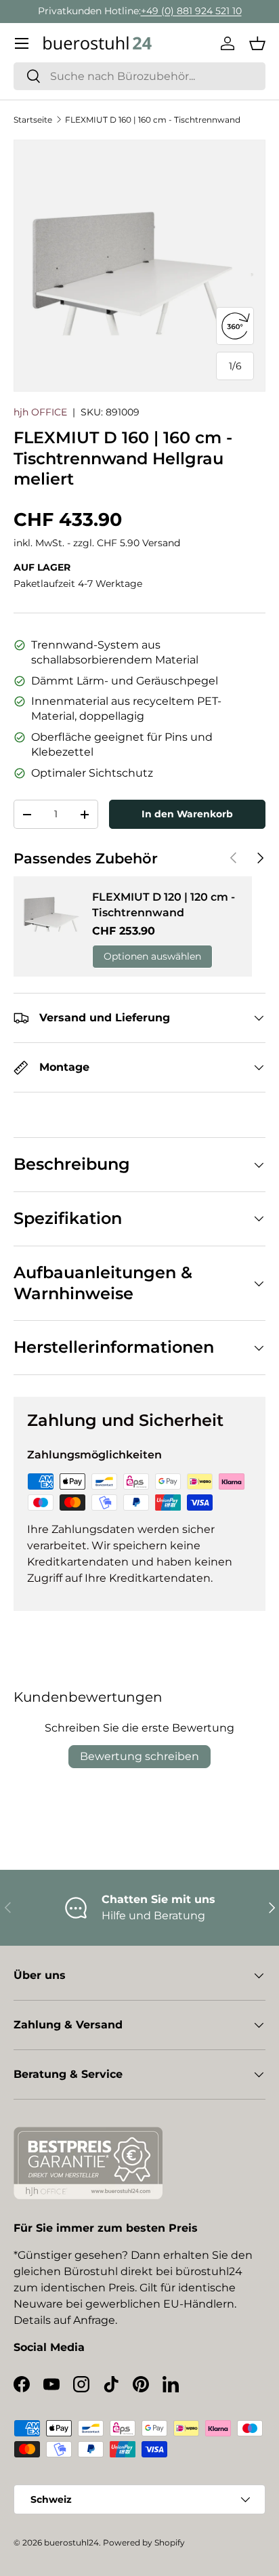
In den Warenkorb (187, 814)
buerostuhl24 (71, 2542)
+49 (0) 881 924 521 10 (191, 11)
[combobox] (139, 76)
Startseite (33, 120)
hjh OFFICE (40, 412)
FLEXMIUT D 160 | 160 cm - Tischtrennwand (153, 120)
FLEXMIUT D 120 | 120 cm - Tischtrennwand (164, 904)
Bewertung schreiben (139, 1756)
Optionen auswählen (152, 956)
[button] (257, 43)
